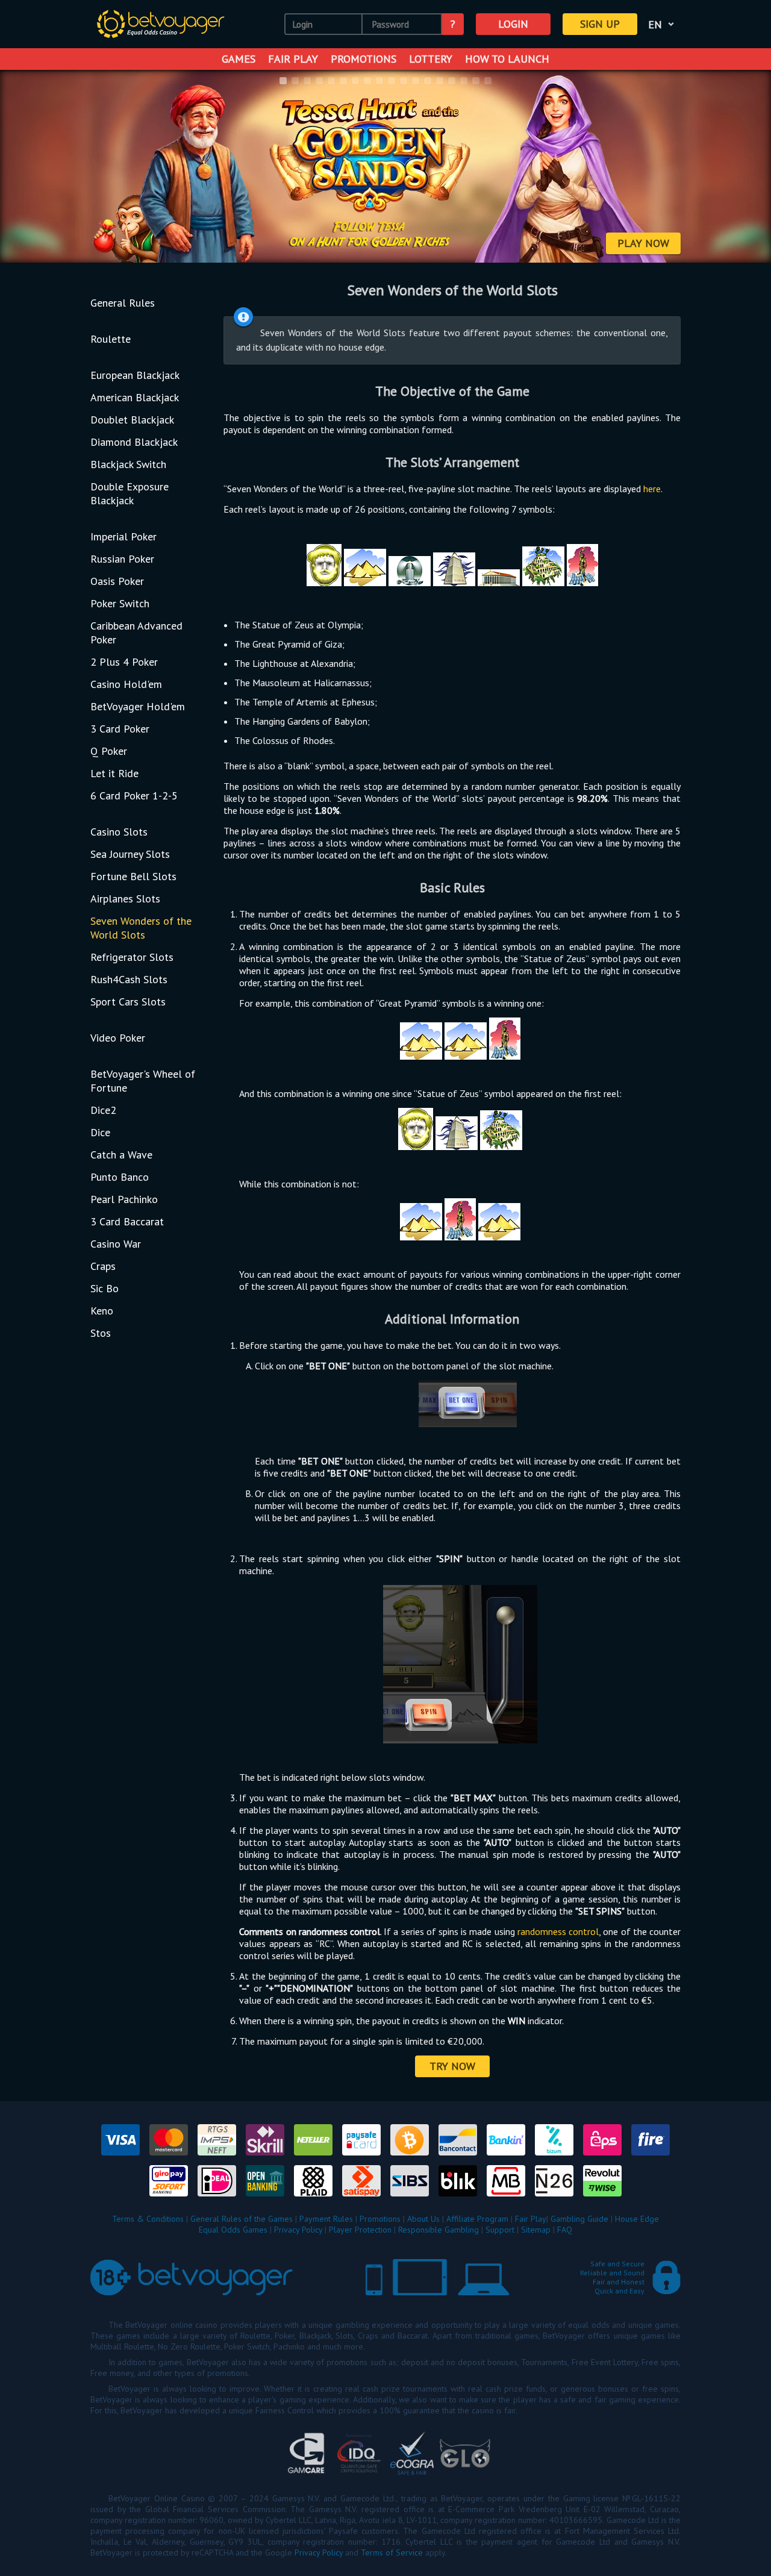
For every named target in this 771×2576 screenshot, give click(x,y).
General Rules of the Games (242, 2219)
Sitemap (536, 2230)
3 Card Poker (120, 729)
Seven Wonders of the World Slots (141, 928)
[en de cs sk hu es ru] (663, 24)
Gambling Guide (579, 2219)
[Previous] (25, 167)
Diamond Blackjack (134, 442)
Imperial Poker (123, 536)
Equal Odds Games (233, 2230)
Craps (103, 1266)
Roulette (111, 339)
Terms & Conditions (148, 2219)
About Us (423, 2219)
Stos (101, 1333)
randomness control (558, 1931)
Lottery (431, 59)
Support (500, 2230)
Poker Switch (120, 603)
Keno (102, 1311)
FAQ (565, 2230)
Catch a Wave (121, 1155)
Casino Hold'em (126, 684)
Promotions (364, 59)
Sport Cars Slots (128, 1002)
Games (239, 59)
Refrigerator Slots (132, 957)
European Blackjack (135, 375)
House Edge (637, 2219)
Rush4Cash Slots (129, 979)
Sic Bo (105, 1288)
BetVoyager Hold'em (138, 706)
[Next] (746, 167)
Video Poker (118, 1038)
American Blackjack (135, 397)
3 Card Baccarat (127, 1221)
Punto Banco (120, 1177)
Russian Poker (122, 559)
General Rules (123, 303)
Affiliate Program (477, 2219)
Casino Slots (119, 832)
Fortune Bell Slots (133, 876)
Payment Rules (326, 2219)
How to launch (507, 59)
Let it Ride (114, 773)
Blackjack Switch (128, 464)
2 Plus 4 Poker (124, 662)
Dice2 (103, 1110)
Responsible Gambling (439, 2230)
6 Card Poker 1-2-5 (134, 796)
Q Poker (109, 751)
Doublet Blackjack (132, 420)
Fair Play (293, 59)
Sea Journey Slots (130, 854)
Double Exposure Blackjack (130, 493)
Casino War (116, 1244)
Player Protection (360, 2230)
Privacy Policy (298, 2230)
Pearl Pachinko (124, 1199)
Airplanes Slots (125, 899)
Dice (100, 1132)
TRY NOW (452, 2066)
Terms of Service (392, 2553)
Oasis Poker (117, 581)
